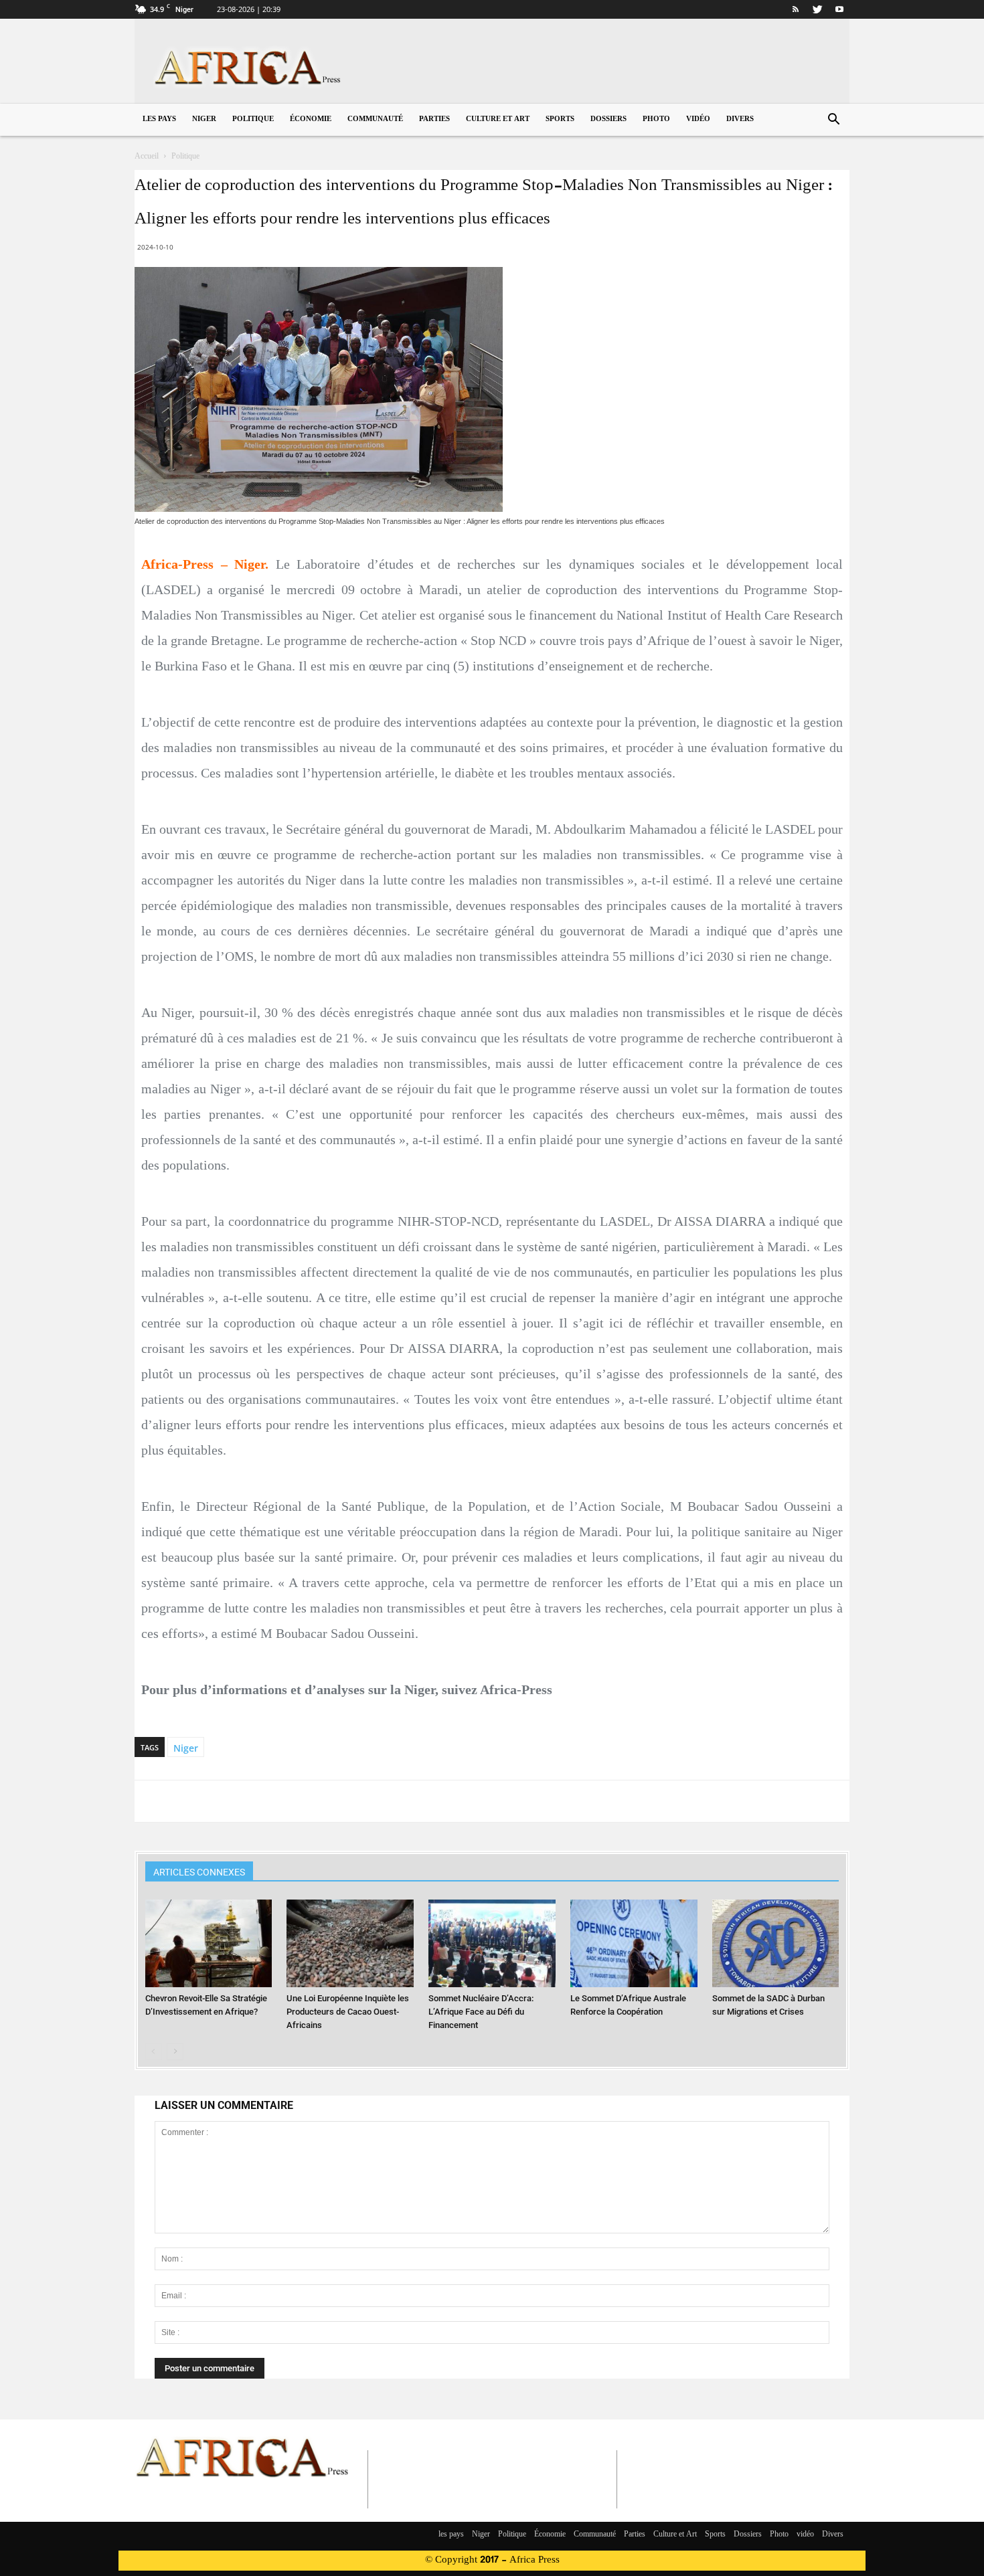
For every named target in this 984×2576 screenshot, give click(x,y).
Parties (434, 119)
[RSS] (795, 9)
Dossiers (608, 119)
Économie (311, 119)
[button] (833, 121)
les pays (159, 119)
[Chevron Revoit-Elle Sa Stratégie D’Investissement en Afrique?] (209, 1943)
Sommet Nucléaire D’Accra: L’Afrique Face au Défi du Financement (481, 2012)
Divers (740, 119)
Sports (560, 119)
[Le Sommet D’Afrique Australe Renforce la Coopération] (634, 1943)
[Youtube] (839, 9)
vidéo (698, 119)
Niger (204, 119)
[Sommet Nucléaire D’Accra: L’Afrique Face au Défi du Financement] (492, 1943)
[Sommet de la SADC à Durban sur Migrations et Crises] (776, 1943)
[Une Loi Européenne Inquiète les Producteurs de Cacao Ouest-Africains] (350, 1943)
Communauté (375, 119)
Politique (253, 119)
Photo (656, 119)
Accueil (147, 157)
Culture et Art (498, 119)
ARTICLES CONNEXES (199, 1872)
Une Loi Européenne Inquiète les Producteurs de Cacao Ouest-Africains (348, 2012)
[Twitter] (817, 9)
